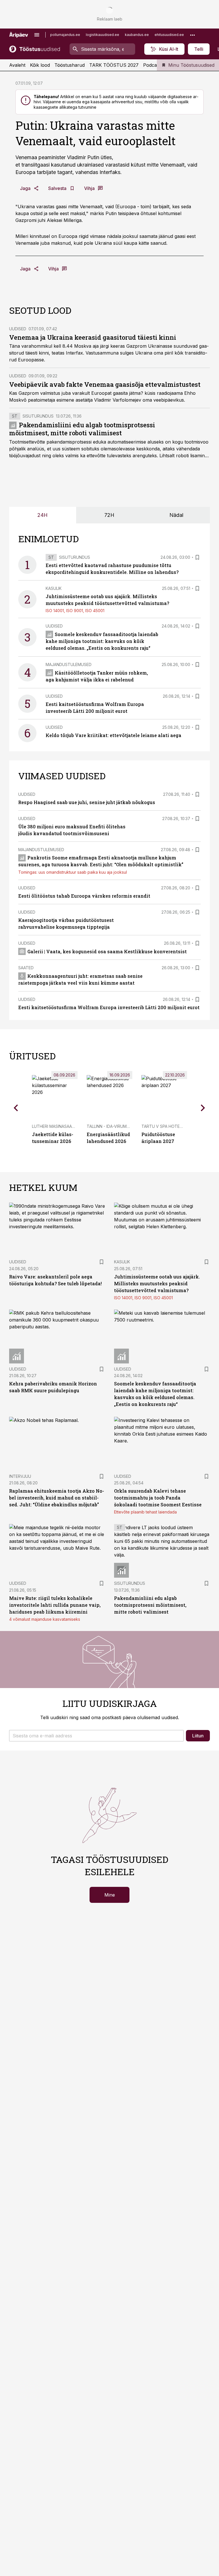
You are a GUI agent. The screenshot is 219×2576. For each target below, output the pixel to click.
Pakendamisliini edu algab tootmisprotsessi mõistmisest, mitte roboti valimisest (82, 429)
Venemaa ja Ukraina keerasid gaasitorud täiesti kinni (93, 337)
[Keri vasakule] (16, 1108)
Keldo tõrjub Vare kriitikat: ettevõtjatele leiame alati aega (113, 735)
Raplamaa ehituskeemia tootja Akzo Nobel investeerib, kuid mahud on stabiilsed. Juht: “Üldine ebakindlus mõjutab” (57, 1498)
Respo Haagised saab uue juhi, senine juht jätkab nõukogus (87, 802)
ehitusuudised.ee (169, 35)
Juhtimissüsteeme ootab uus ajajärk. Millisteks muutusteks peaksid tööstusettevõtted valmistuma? (157, 1283)
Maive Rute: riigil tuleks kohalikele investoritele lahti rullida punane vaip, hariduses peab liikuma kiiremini (55, 1605)
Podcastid (154, 65)
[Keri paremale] (203, 1108)
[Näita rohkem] (192, 35)
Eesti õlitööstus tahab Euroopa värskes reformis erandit (84, 896)
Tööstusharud (70, 65)
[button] (96, 1736)
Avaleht (17, 65)
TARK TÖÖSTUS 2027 (114, 65)
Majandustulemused (69, 664)
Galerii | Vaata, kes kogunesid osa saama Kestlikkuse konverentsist (107, 951)
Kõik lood (40, 65)
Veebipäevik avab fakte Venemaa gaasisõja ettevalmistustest (105, 384)
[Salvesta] (197, 557)
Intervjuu (20, 1476)
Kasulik (54, 588)
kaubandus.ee (137, 35)
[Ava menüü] (37, 35)
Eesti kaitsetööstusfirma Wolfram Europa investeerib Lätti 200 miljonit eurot (109, 1007)
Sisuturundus (38, 416)
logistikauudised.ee (103, 35)
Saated (26, 968)
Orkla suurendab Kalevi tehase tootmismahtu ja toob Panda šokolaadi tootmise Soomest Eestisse (158, 1498)
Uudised (18, 329)
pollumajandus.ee (65, 35)
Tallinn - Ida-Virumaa (109, 1126)
